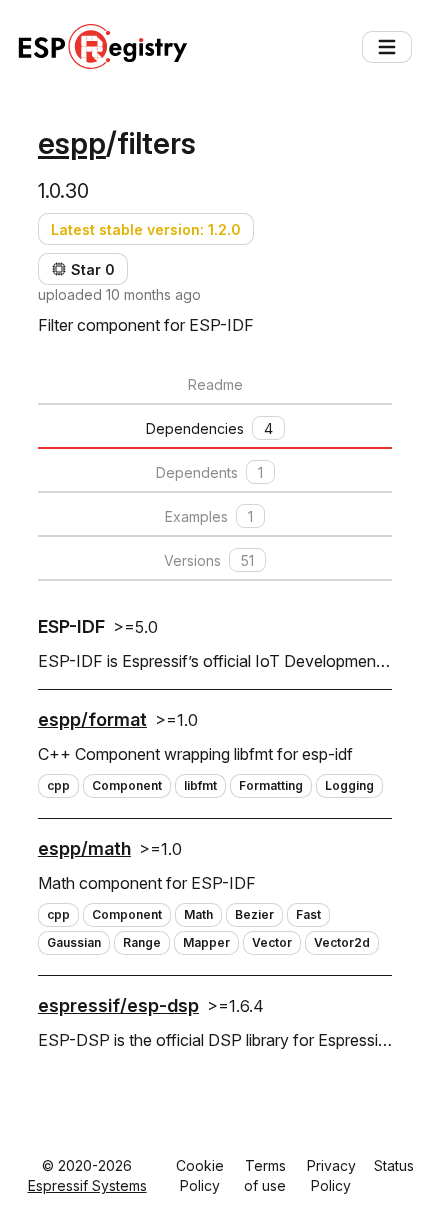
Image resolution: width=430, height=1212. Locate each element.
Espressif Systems (87, 1185)
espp (72, 143)
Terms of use (265, 1175)
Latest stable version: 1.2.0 (146, 229)
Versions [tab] (209, 560)
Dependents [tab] (209, 472)
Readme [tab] (215, 384)
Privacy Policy (331, 1175)
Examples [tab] (209, 516)
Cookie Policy (200, 1175)
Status (394, 1165)
